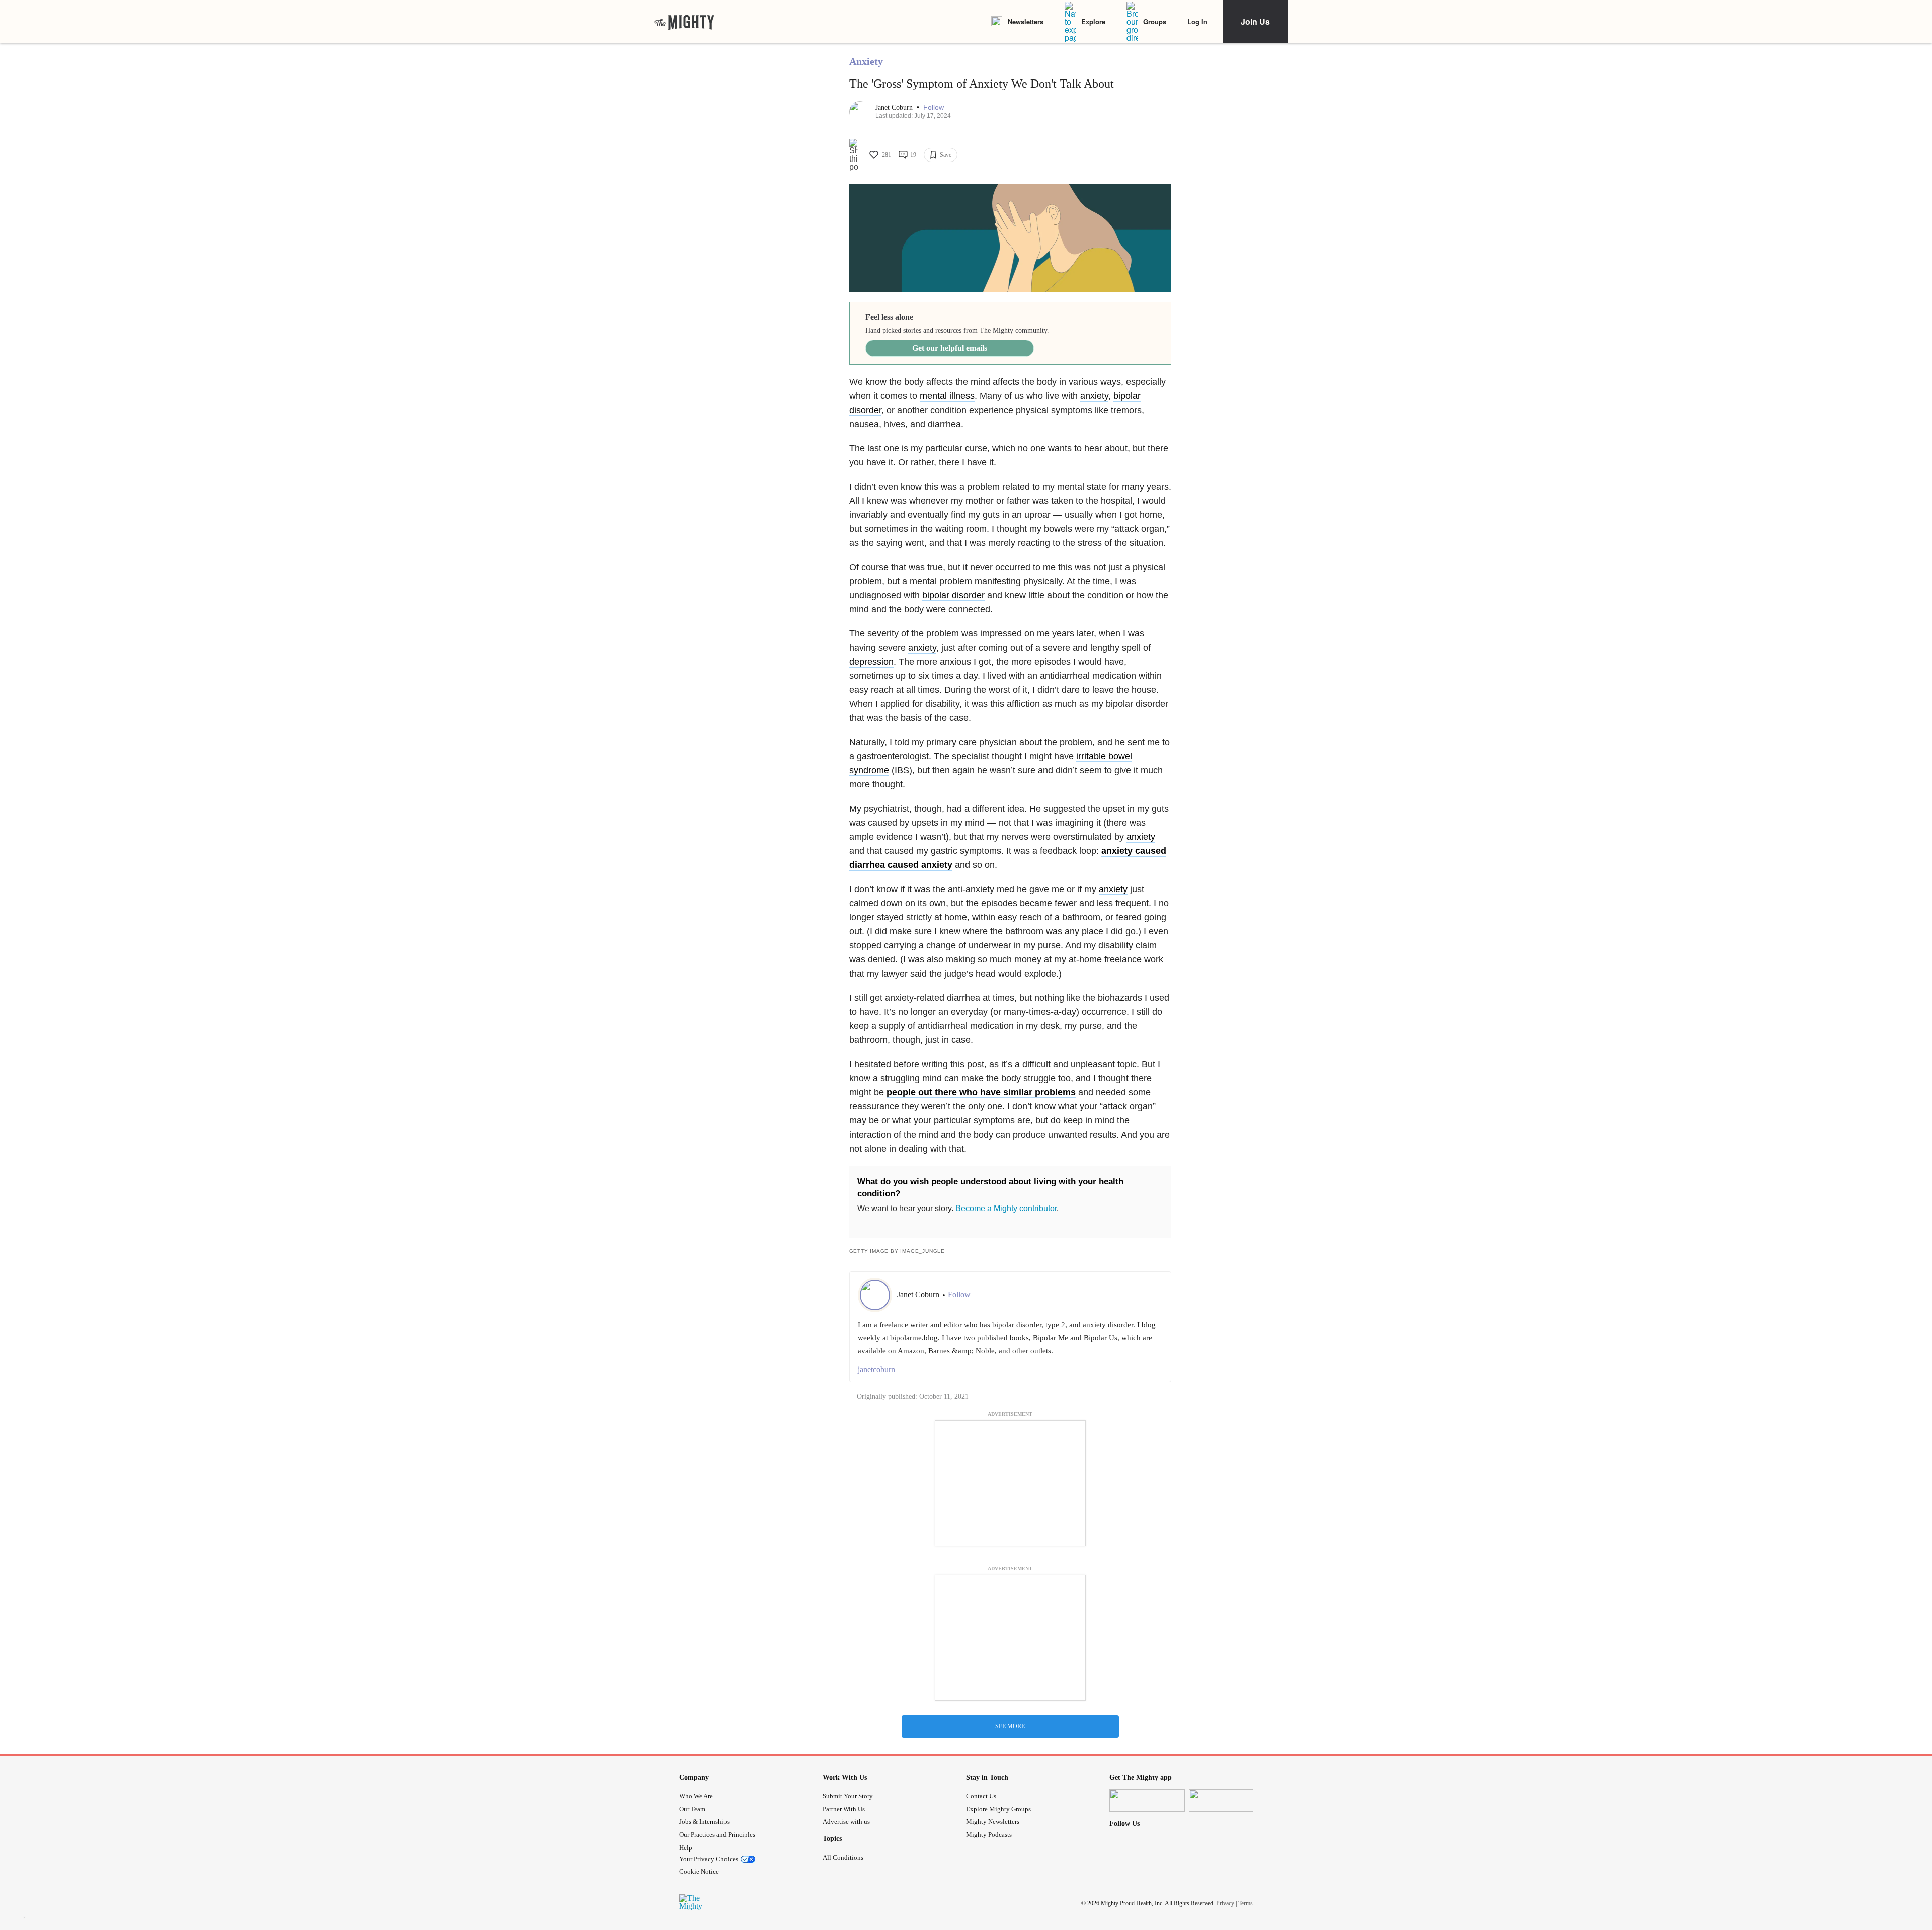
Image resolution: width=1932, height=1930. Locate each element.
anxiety (1094, 396)
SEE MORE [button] (1010, 1726)
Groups (1155, 21)
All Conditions (843, 1857)
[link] (684, 22)
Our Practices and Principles (717, 1835)
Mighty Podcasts (989, 1835)
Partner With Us (844, 1809)
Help (686, 1848)
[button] (934, 107)
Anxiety (866, 61)
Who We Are (696, 1796)
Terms (1245, 1903)
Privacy (1225, 1903)
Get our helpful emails (950, 348)
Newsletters (1026, 21)
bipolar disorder (953, 595)
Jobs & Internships (704, 1822)
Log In (1197, 21)
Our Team (692, 1809)
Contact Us (981, 1796)
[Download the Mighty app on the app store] (1147, 1800)
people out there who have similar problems (981, 1092)
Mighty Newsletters (993, 1822)
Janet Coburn (895, 107)
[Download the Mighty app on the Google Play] (1227, 1800)
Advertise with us (846, 1822)
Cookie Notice (699, 1871)
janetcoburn (876, 1369)
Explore (1093, 21)
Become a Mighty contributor (1006, 1208)
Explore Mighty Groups (998, 1809)
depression (871, 662)
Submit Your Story (848, 1796)
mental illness (947, 396)
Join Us (1255, 21)
